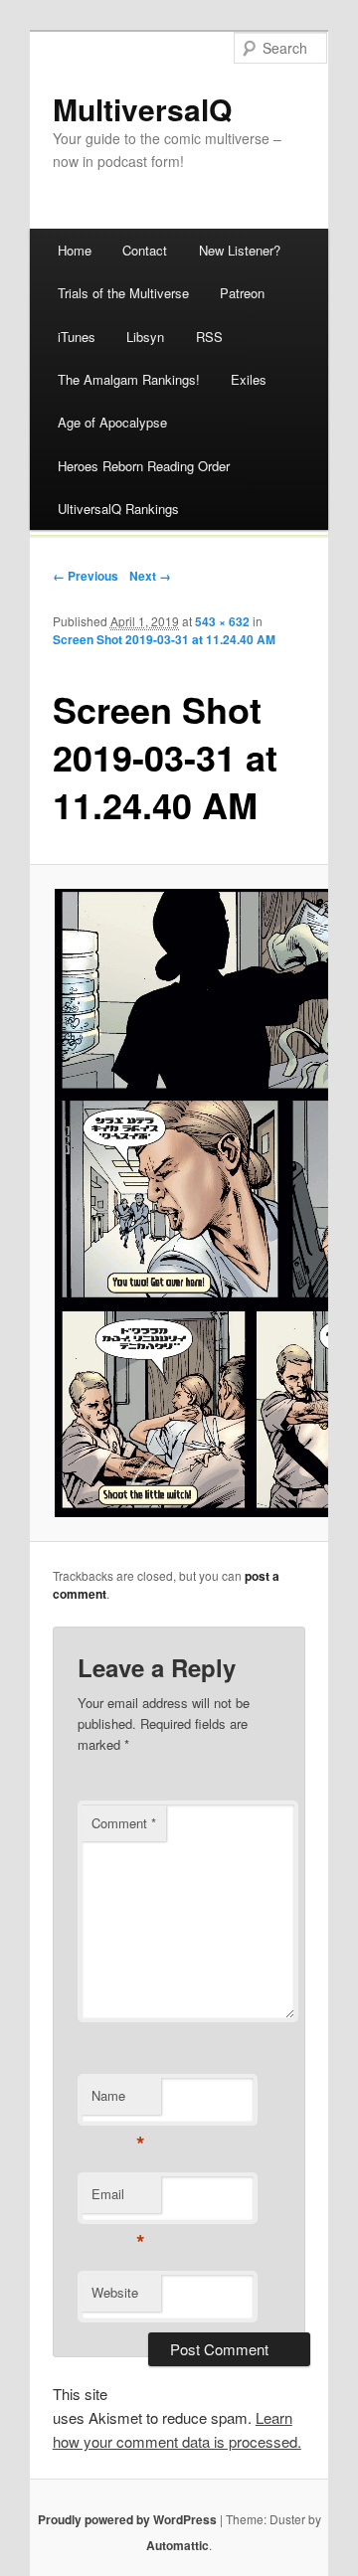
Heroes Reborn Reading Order (144, 466)
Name (118, 2100)
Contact (145, 250)
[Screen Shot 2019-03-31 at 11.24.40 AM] (179, 1203)
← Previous (86, 576)
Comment (124, 1823)
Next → (150, 576)
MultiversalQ (142, 109)
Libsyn (145, 337)
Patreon (242, 293)
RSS (209, 337)
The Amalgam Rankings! (129, 379)
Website (115, 2292)
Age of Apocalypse (112, 422)
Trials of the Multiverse (123, 293)
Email (118, 2199)
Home (75, 250)
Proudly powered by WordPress (127, 2519)
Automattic (178, 2545)
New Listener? (240, 250)
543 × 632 (222, 621)
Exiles (249, 379)
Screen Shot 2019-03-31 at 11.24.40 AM (164, 639)
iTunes (77, 337)
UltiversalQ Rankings (118, 509)
